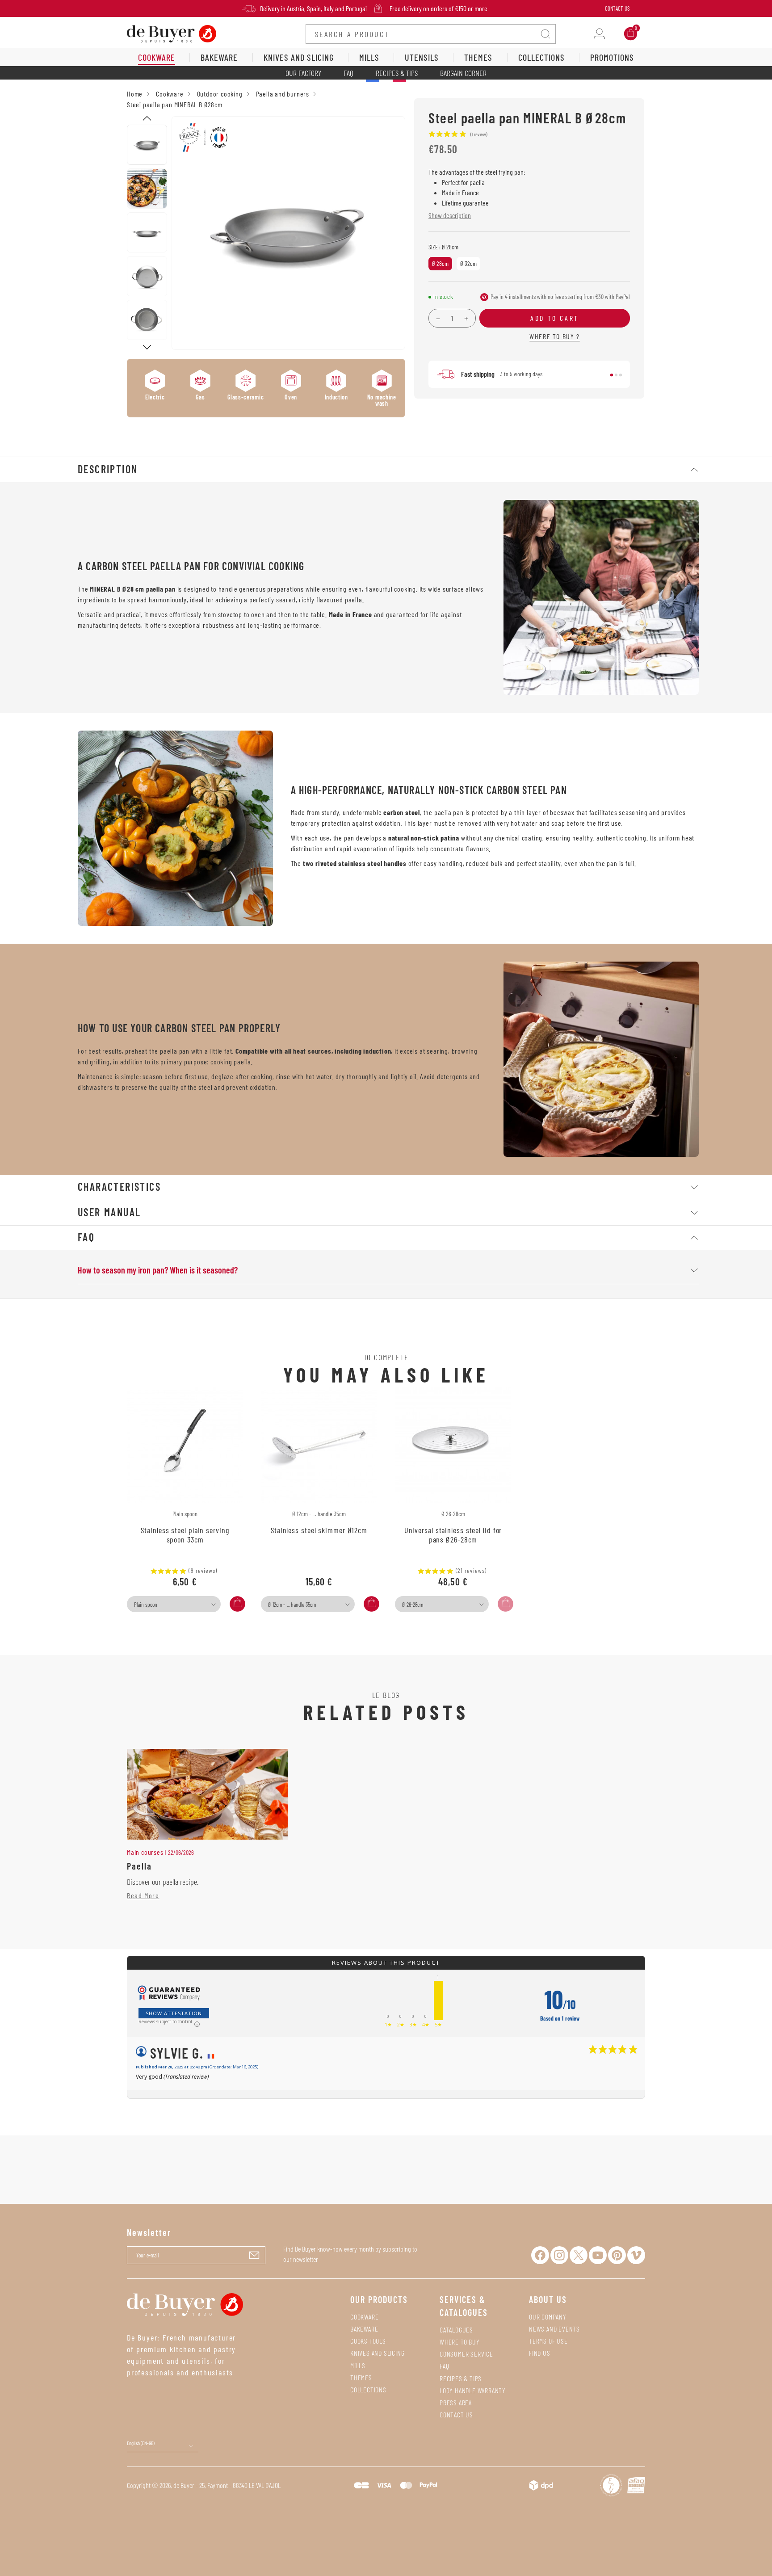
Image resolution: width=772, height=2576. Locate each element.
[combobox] (174, 1604)
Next (147, 347)
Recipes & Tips (397, 73)
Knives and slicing (377, 2353)
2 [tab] (616, 375)
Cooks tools (368, 2341)
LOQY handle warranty (473, 2390)
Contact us (456, 2414)
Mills (358, 2365)
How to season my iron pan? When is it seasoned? (158, 1270)
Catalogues (456, 2330)
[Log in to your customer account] (599, 34)
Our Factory (303, 73)
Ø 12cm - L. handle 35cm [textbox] (292, 1605)
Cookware (364, 2317)
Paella (139, 1866)
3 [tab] (621, 375)
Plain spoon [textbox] (146, 1605)
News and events (554, 2329)
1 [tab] (612, 375)
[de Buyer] (172, 33)
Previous (147, 118)
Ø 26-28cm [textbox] (413, 1605)
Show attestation (174, 2013)
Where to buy (460, 2342)
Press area (456, 2402)
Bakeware (364, 2329)
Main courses (145, 1852)
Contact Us (617, 8)
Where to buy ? (554, 336)
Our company (548, 2317)
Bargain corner (463, 73)
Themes (361, 2377)
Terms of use (548, 2341)
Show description (450, 215)
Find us (540, 2353)
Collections (368, 2389)
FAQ (348, 73)
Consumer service (466, 2354)
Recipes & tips (461, 2378)
